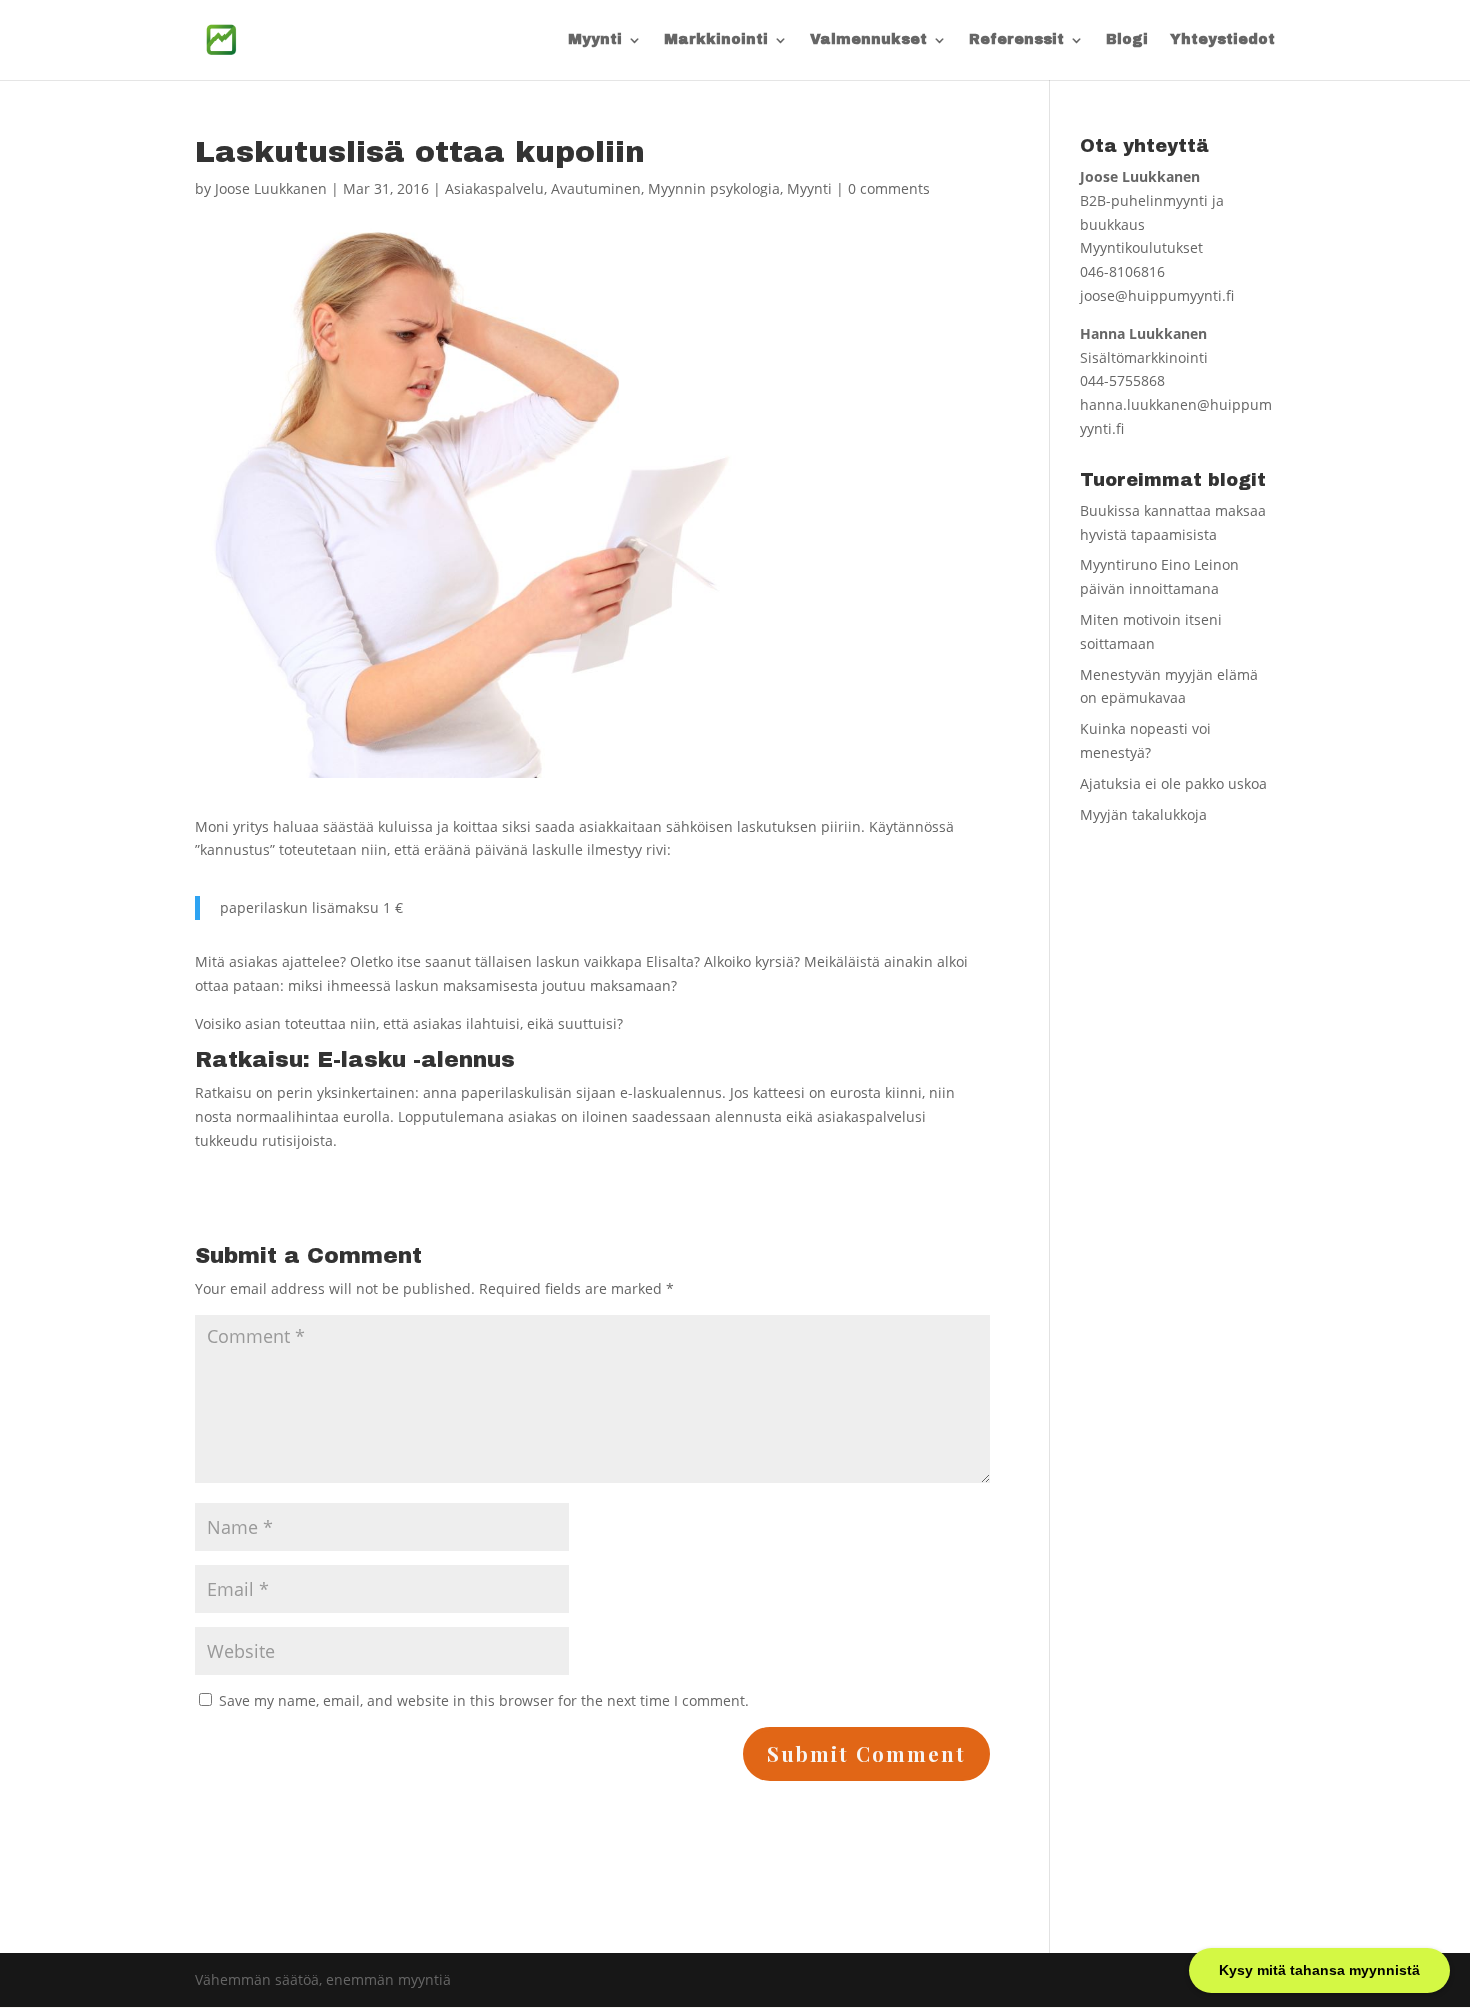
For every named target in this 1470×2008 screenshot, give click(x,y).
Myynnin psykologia (714, 188)
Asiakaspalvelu (494, 188)
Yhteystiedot (1222, 40)
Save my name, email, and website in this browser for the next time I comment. (484, 1700)
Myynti (595, 40)
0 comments (889, 188)
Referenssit (1016, 40)
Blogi (1127, 40)
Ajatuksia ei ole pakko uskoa (1173, 783)
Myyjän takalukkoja (1143, 814)
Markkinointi (716, 40)
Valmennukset (868, 40)
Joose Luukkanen (271, 188)
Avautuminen (596, 188)
